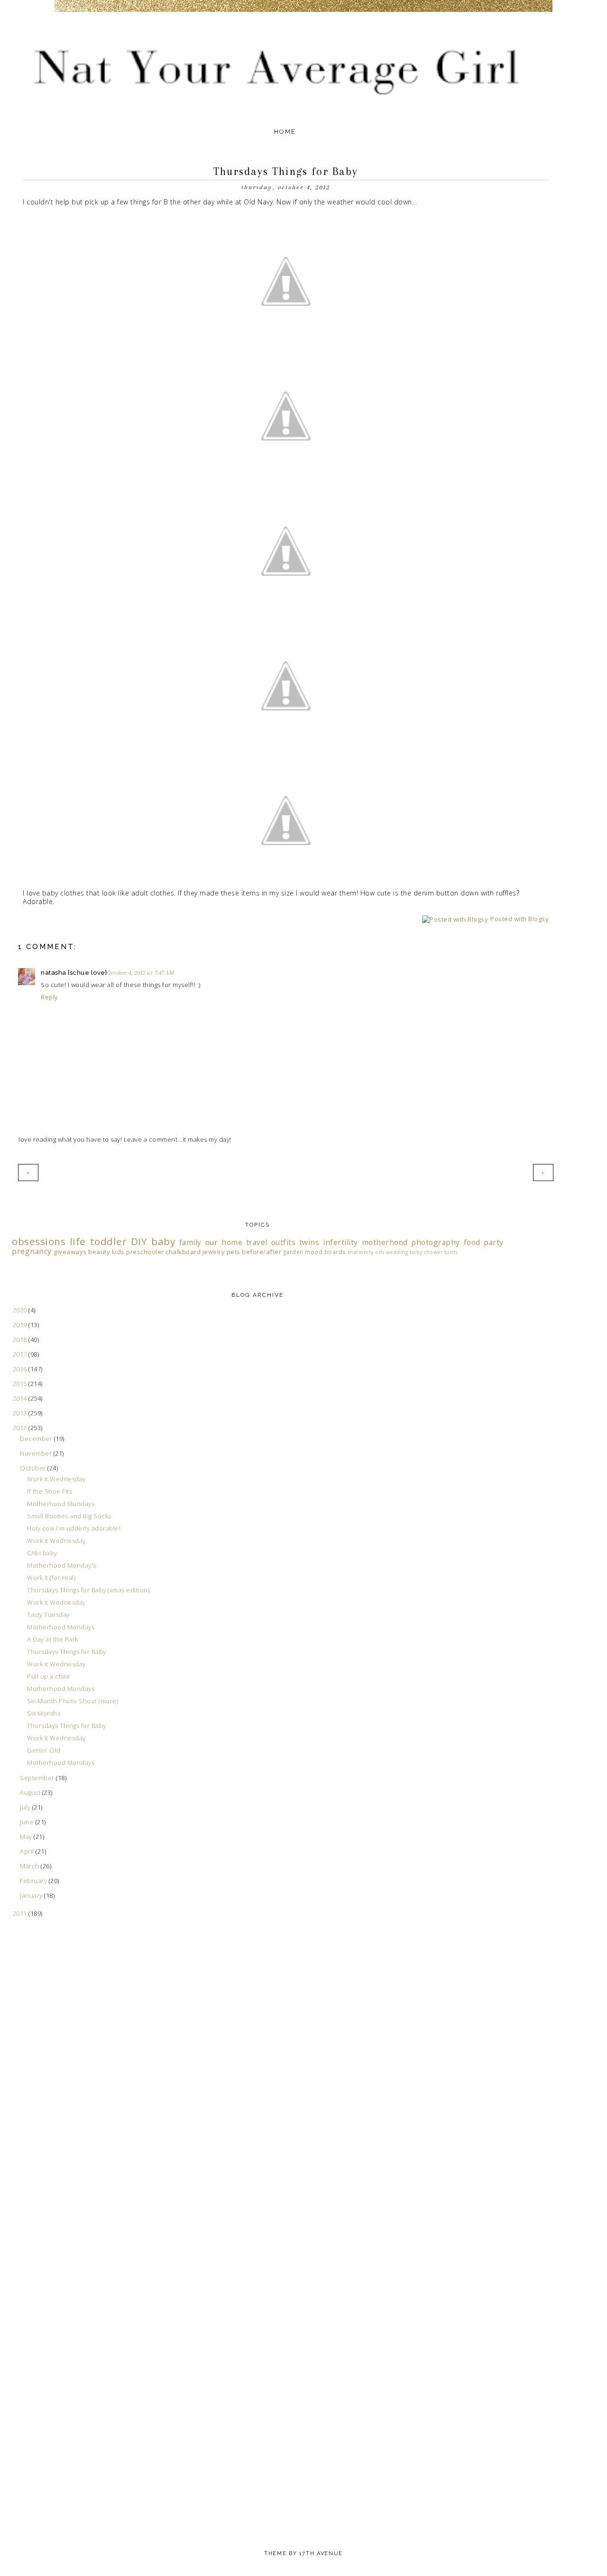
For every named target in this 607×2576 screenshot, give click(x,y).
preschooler (145, 1252)
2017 (21, 1354)
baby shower (426, 1252)
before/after (262, 1252)
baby (163, 1241)
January (32, 1895)
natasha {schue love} (74, 973)
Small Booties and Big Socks (69, 1516)
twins (309, 1242)
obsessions (39, 1241)
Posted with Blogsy (520, 919)
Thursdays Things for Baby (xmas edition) (88, 1590)
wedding (397, 1252)
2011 (21, 1913)
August (31, 1792)
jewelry (214, 1252)
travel (257, 1242)
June (28, 1822)
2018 (21, 1339)
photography (436, 1242)
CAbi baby (42, 1553)
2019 (21, 1325)
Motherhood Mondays (61, 1504)
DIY (139, 1241)
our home (224, 1242)
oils (380, 1252)
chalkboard (183, 1252)
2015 (21, 1384)
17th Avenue (321, 2553)
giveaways (70, 1252)
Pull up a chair (49, 1676)
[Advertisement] (50, 2118)
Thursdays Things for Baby (67, 1652)
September (38, 1778)
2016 (21, 1369)
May (27, 1837)
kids (118, 1252)
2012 (21, 1428)
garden (293, 1252)
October (34, 1468)
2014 (21, 1398)
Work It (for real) (51, 1578)
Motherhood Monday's (62, 1565)
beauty (99, 1252)
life (78, 1241)
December (37, 1439)
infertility (340, 1242)
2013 (21, 1413)
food (472, 1242)
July (26, 1807)
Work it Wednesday (56, 1479)
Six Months (44, 1713)
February (34, 1881)
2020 (21, 1310)
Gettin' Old (44, 1750)
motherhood (385, 1242)
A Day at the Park (53, 1639)
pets (234, 1252)
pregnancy (32, 1251)
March (30, 1866)
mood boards (326, 1252)
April (28, 1851)
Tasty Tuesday (48, 1615)
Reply (50, 997)
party (494, 1242)
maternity (361, 1252)
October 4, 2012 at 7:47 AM (140, 973)
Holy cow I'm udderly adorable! (74, 1528)
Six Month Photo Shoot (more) (73, 1701)
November (37, 1453)
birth (451, 1252)
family (190, 1242)
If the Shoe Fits (50, 1491)
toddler (109, 1241)
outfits (284, 1242)
